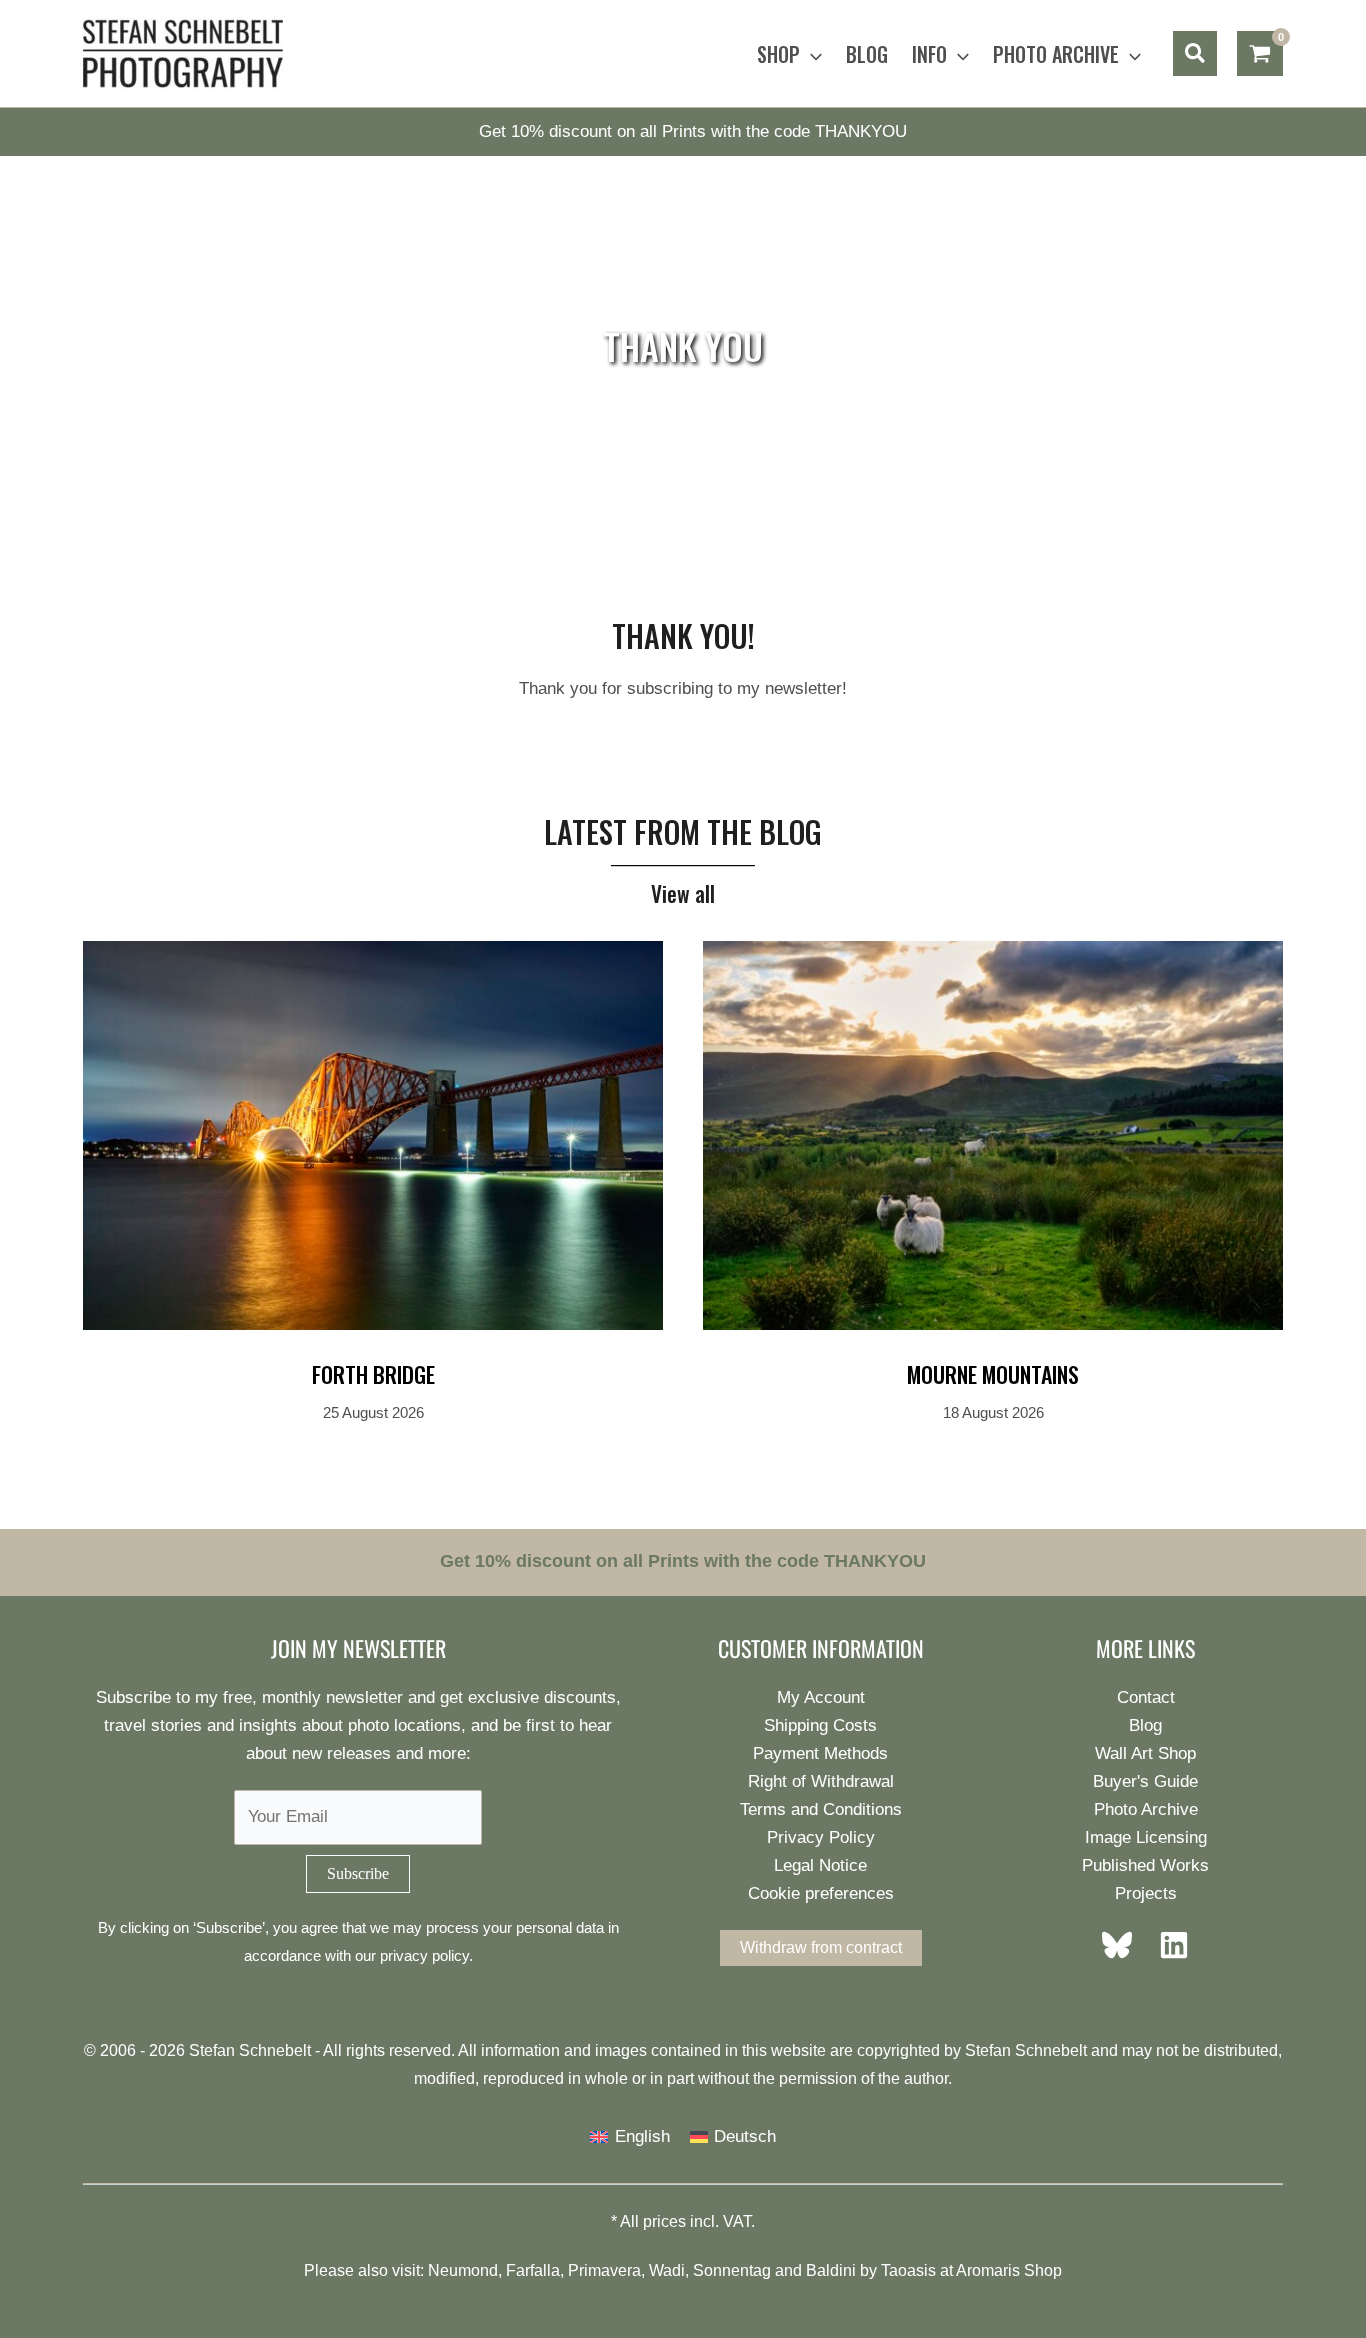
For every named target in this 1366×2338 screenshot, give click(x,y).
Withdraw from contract (821, 1947)
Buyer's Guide (1145, 1781)
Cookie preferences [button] (821, 1893)
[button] (811, 54)
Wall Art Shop (1145, 1753)
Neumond (463, 2270)
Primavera (604, 2270)
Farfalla (533, 2270)
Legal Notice (820, 1865)
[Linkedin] (1168, 1945)
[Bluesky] (1123, 1945)
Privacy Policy (821, 1837)
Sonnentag (732, 2270)
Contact (1146, 1697)
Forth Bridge (373, 1374)
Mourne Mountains (993, 1374)
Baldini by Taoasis (871, 2270)
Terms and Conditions (821, 1809)
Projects (1146, 1893)
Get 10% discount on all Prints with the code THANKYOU (693, 131)
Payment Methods (820, 1753)
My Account (821, 1697)
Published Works (1145, 1865)
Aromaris (988, 2270)
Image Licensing (1146, 1837)
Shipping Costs (820, 1725)
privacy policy (424, 1955)
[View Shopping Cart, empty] (1260, 54)
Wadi (667, 2270)
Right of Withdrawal (821, 1781)
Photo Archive (1146, 1809)
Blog (1145, 1725)
